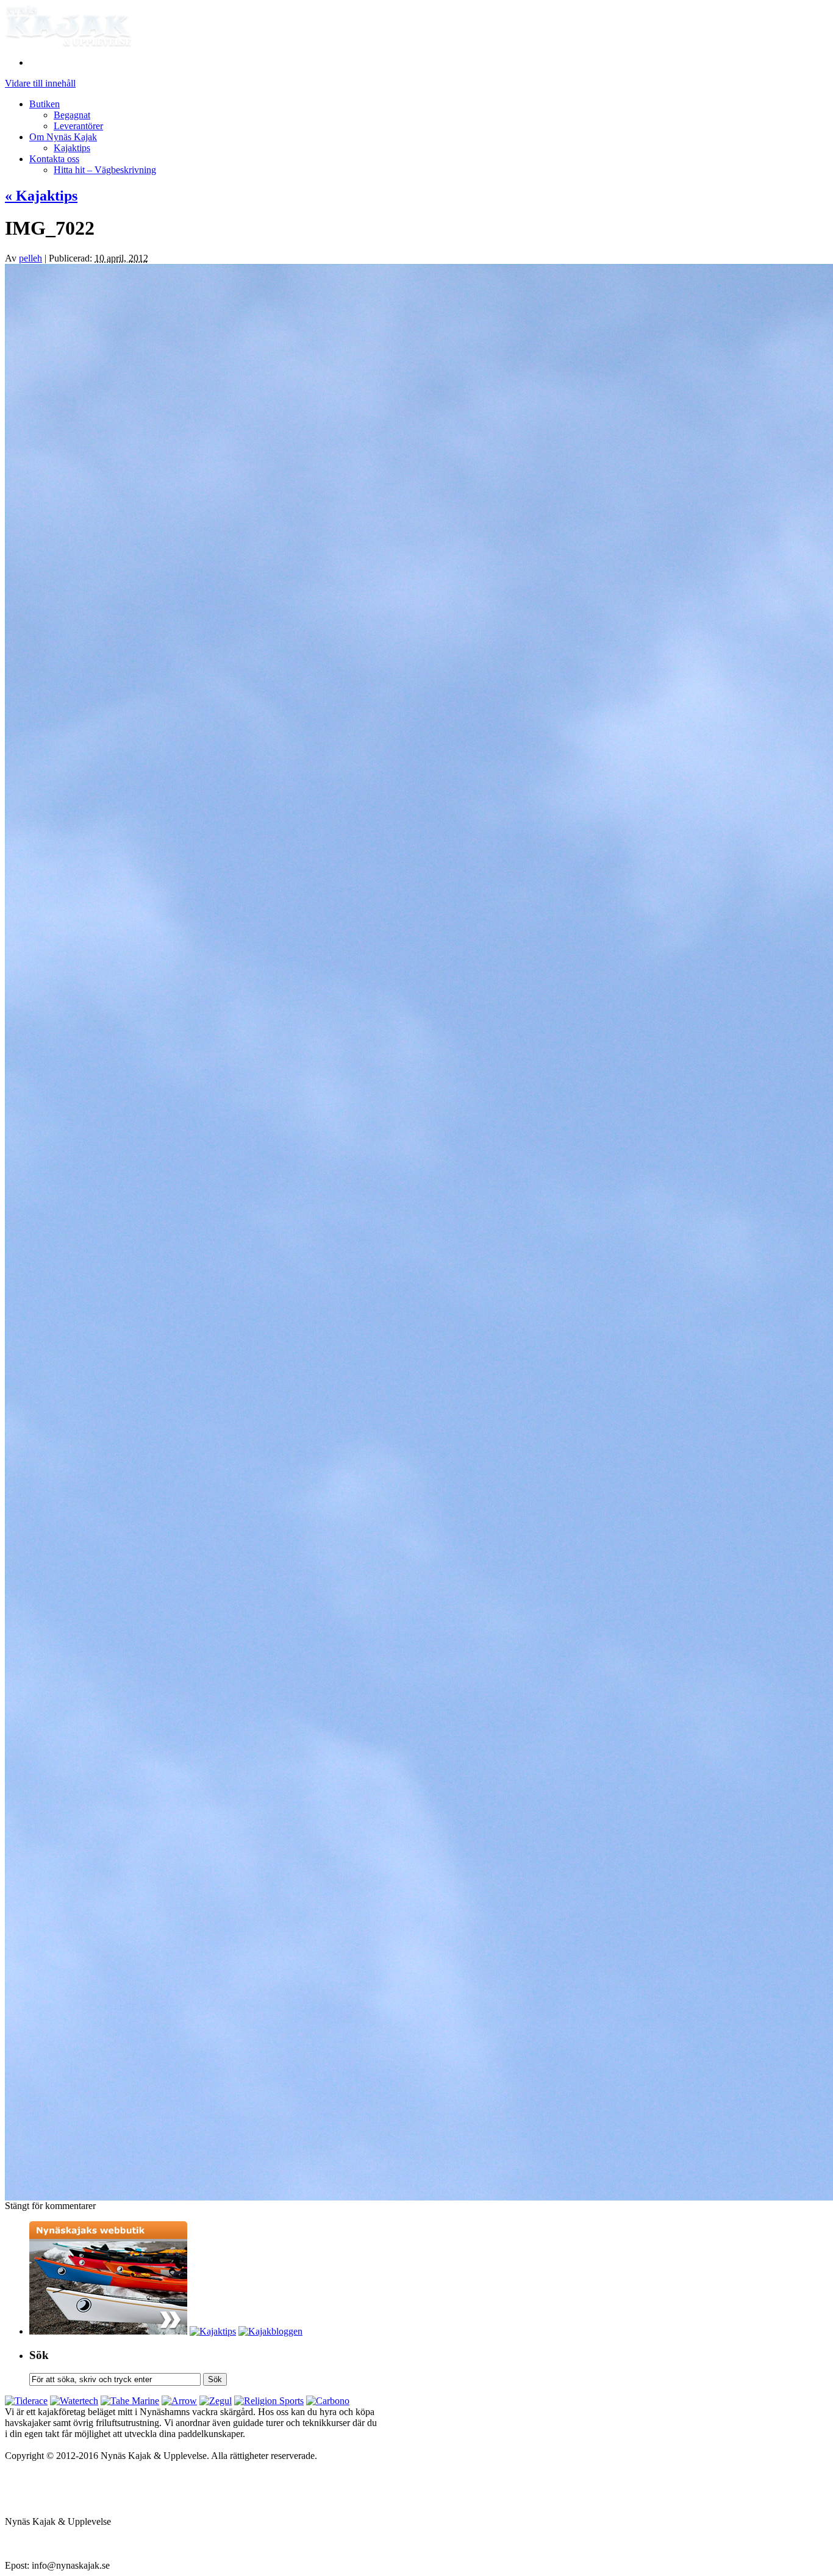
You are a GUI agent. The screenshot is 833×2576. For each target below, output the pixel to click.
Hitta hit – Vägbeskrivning (105, 170)
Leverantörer (78, 126)
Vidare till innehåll (40, 83)
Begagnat (72, 115)
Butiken (45, 104)
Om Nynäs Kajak (63, 137)
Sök (39, 2355)
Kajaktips (72, 148)
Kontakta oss (54, 159)
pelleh (30, 258)
